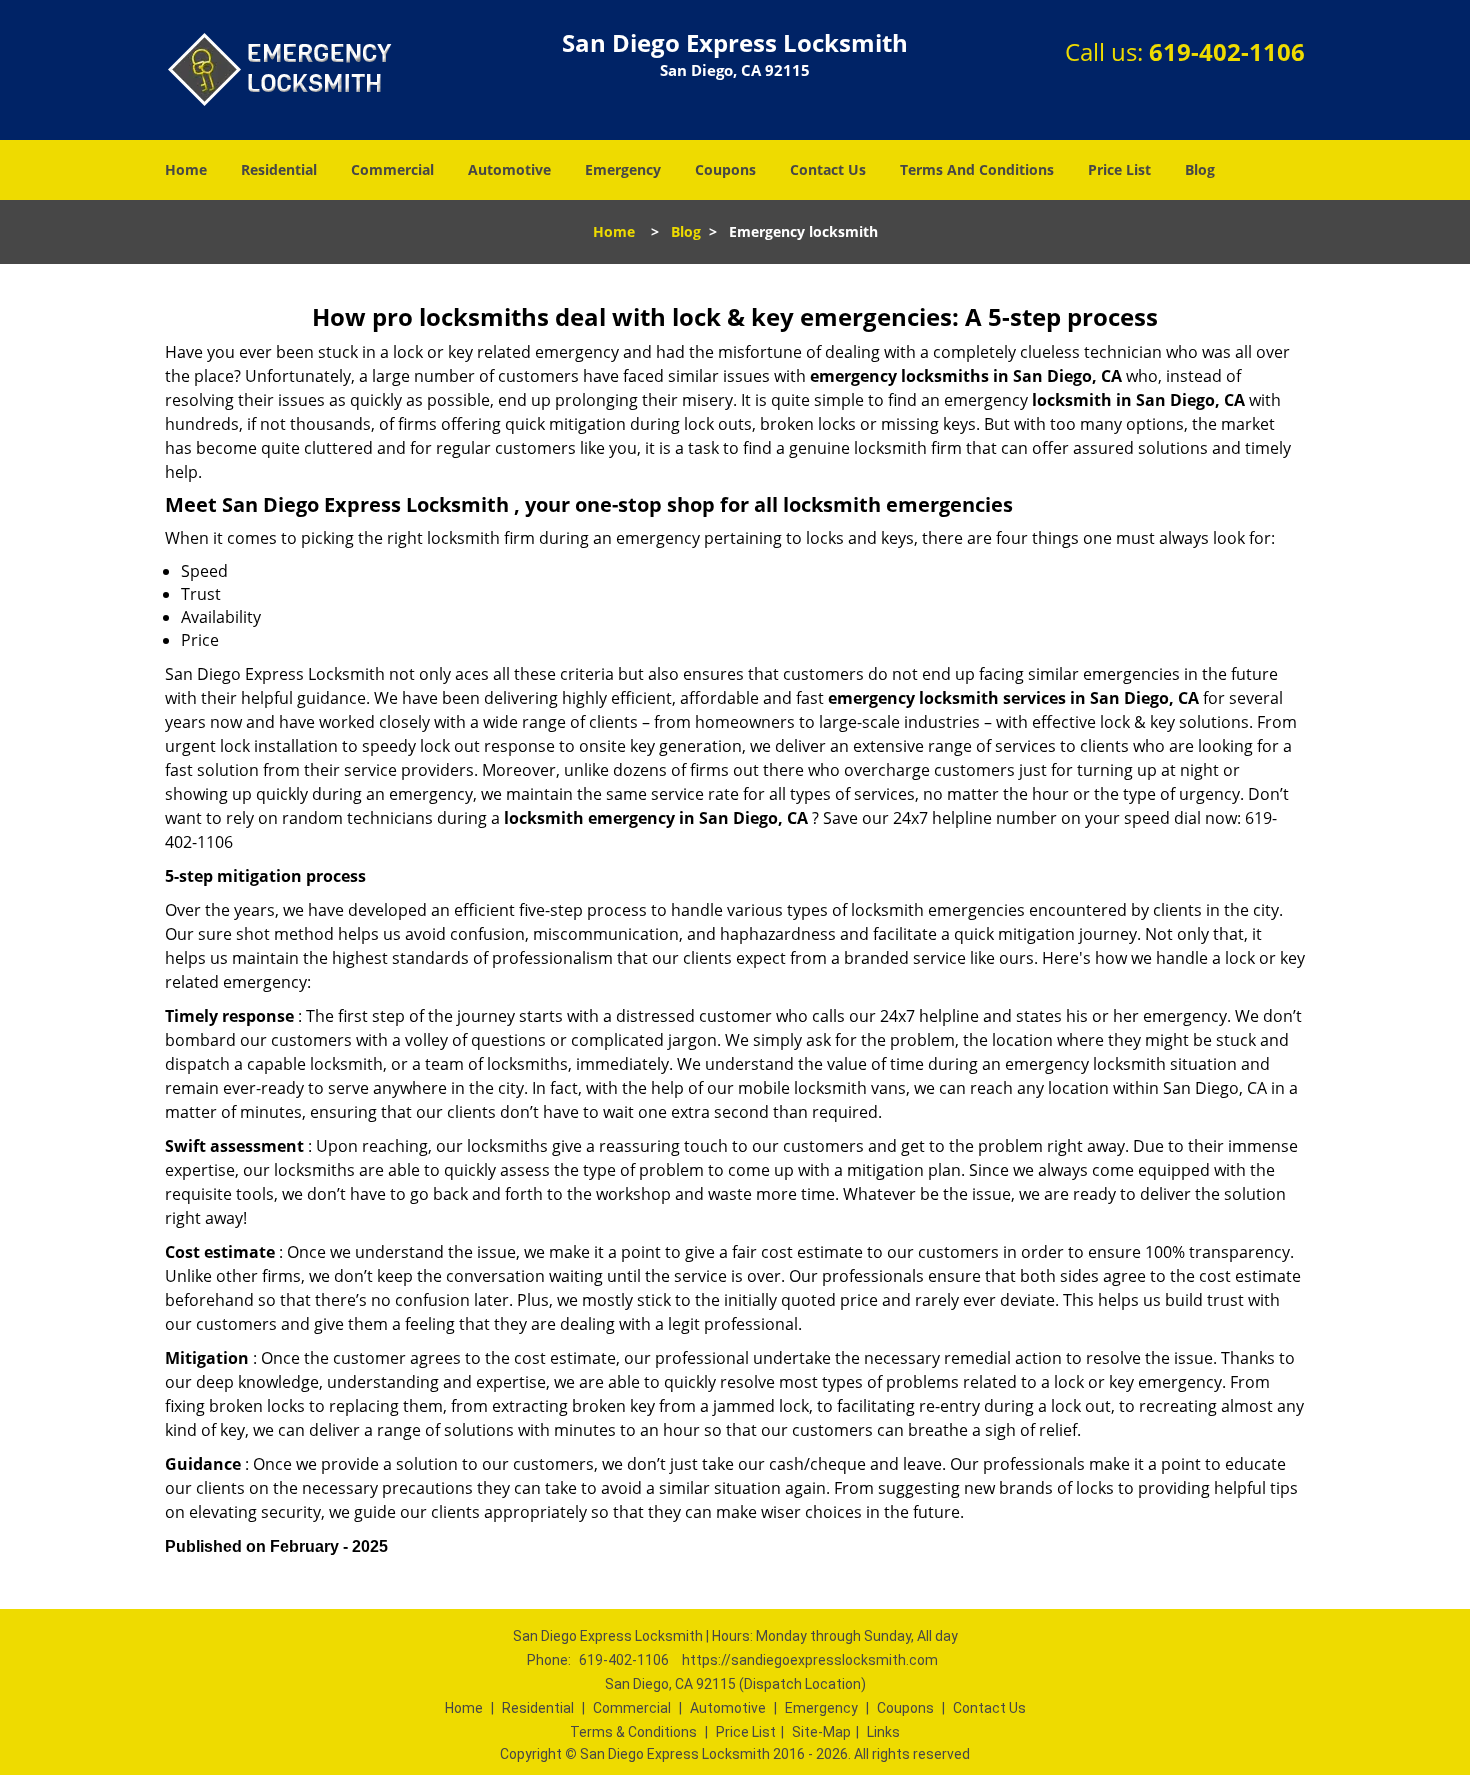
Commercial (392, 169)
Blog (1200, 169)
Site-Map (821, 1732)
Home (186, 169)
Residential (279, 169)
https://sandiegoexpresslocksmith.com (810, 1660)
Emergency (623, 169)
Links (883, 1732)
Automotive (509, 169)
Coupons (725, 169)
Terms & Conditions (633, 1732)
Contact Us (828, 169)
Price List (1119, 169)
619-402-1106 (1227, 51)
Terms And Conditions (977, 169)
